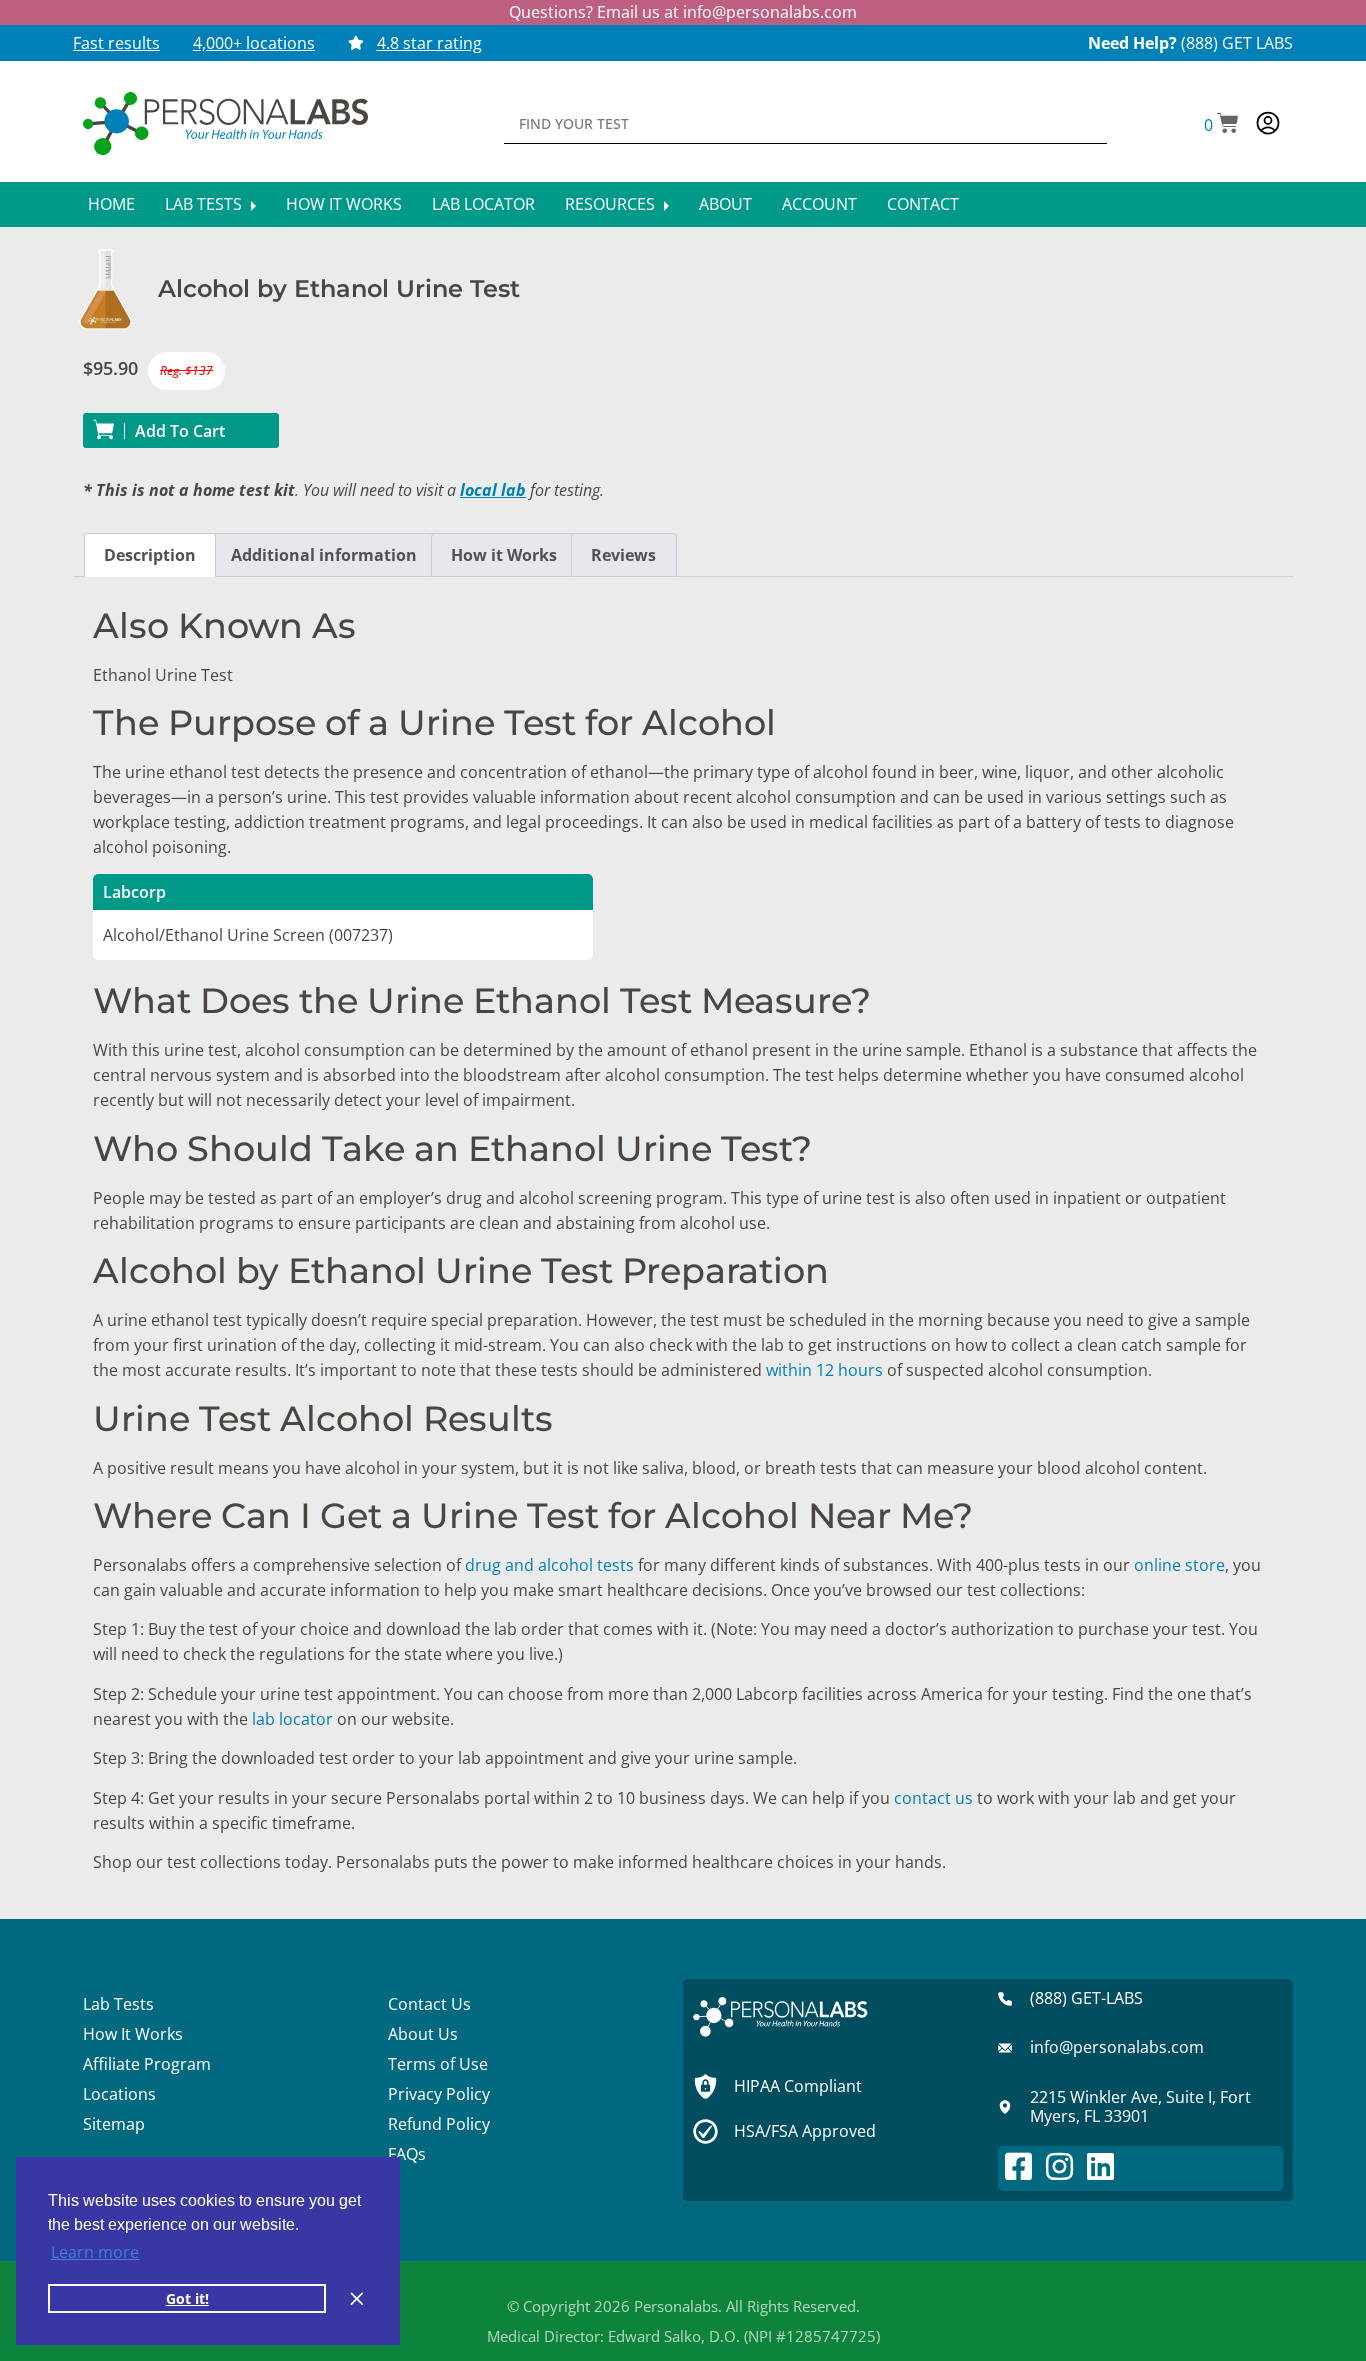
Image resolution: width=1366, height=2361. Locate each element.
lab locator (292, 1719)
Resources (612, 204)
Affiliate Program (147, 2064)
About (725, 204)
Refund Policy (439, 2124)
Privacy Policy (439, 2094)
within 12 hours (824, 1370)
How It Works (344, 204)
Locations (119, 2094)
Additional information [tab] (324, 555)
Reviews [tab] (623, 555)
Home (111, 204)
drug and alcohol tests (549, 1565)
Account (819, 204)
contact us (933, 1798)
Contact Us (429, 2004)
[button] (1221, 125)
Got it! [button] (187, 2298)
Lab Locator (483, 204)
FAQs (407, 2154)
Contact (923, 204)
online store (1179, 1565)
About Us (423, 2034)
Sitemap (114, 2124)
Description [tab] (150, 555)
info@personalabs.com (770, 12)
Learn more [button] (95, 2252)
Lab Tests (205, 204)
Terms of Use (438, 2064)
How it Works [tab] (504, 555)
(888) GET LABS (1237, 43)
